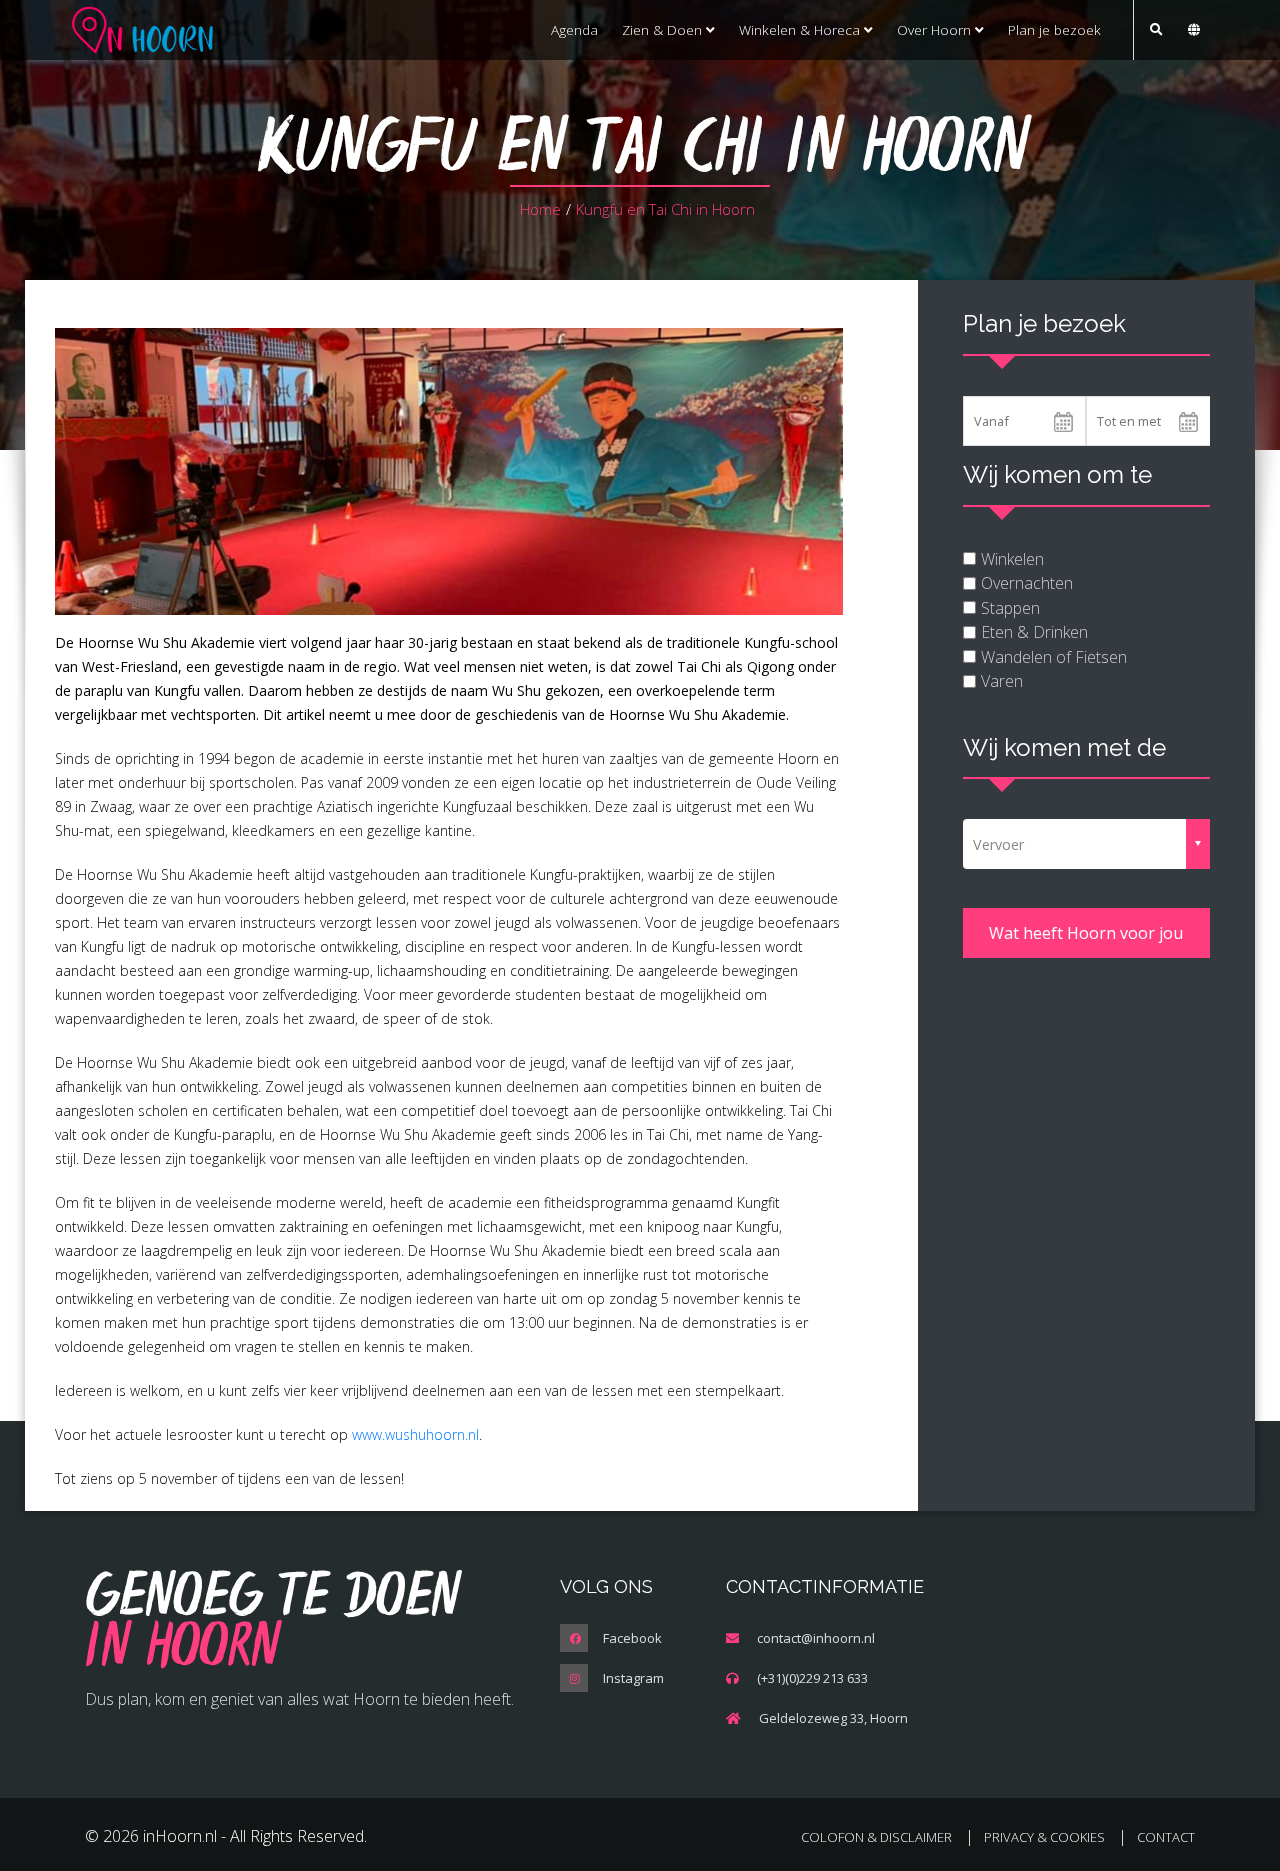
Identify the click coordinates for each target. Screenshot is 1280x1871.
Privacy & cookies (1044, 1837)
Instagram (633, 1678)
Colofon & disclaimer (876, 1837)
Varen (1002, 681)
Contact (1166, 1837)
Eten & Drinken (1034, 632)
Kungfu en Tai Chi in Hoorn (665, 209)
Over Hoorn (936, 29)
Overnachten (1027, 583)
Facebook (632, 1638)
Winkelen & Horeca (801, 29)
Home (540, 209)
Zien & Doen (664, 29)
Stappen (1010, 608)
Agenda (574, 29)
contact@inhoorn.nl (816, 1638)
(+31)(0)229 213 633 (812, 1678)
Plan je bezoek (1054, 29)
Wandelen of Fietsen (1054, 657)
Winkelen (1012, 559)
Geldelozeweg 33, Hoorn (833, 1718)
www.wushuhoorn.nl (415, 1434)
